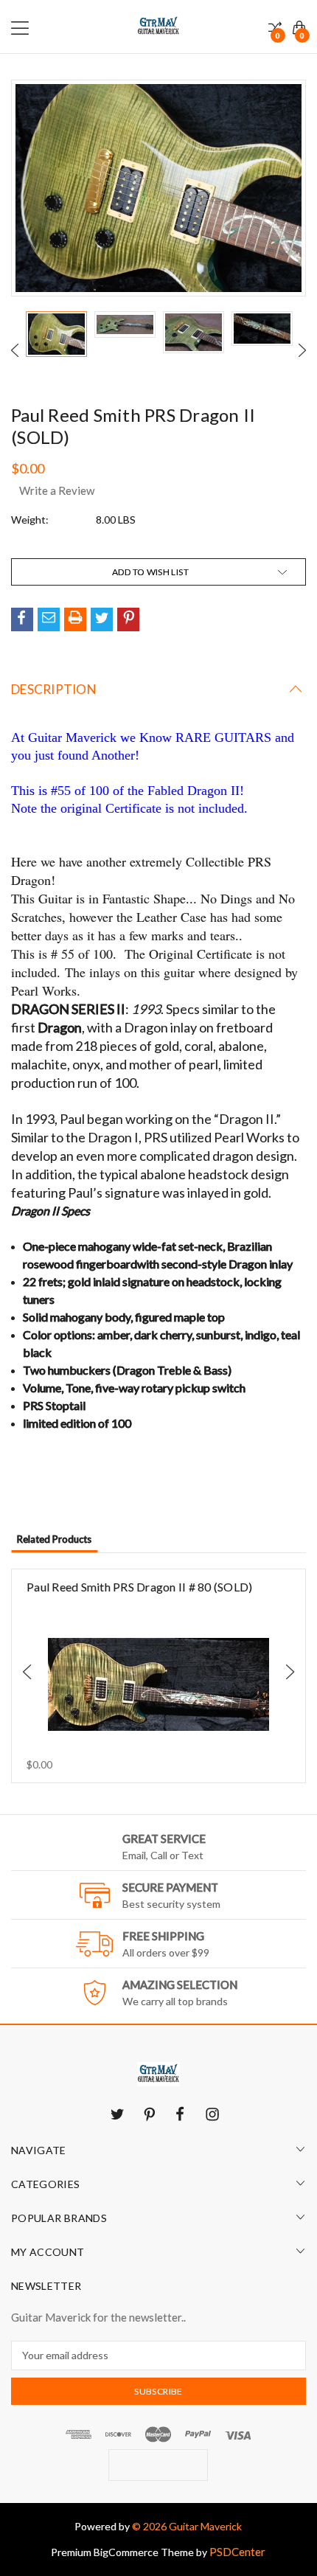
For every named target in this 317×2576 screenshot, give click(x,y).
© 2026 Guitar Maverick (187, 2526)
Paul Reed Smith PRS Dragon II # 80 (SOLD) (139, 1587)
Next (302, 350)
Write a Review (57, 490)
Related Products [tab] (54, 1539)
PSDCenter (237, 2552)
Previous (15, 350)
